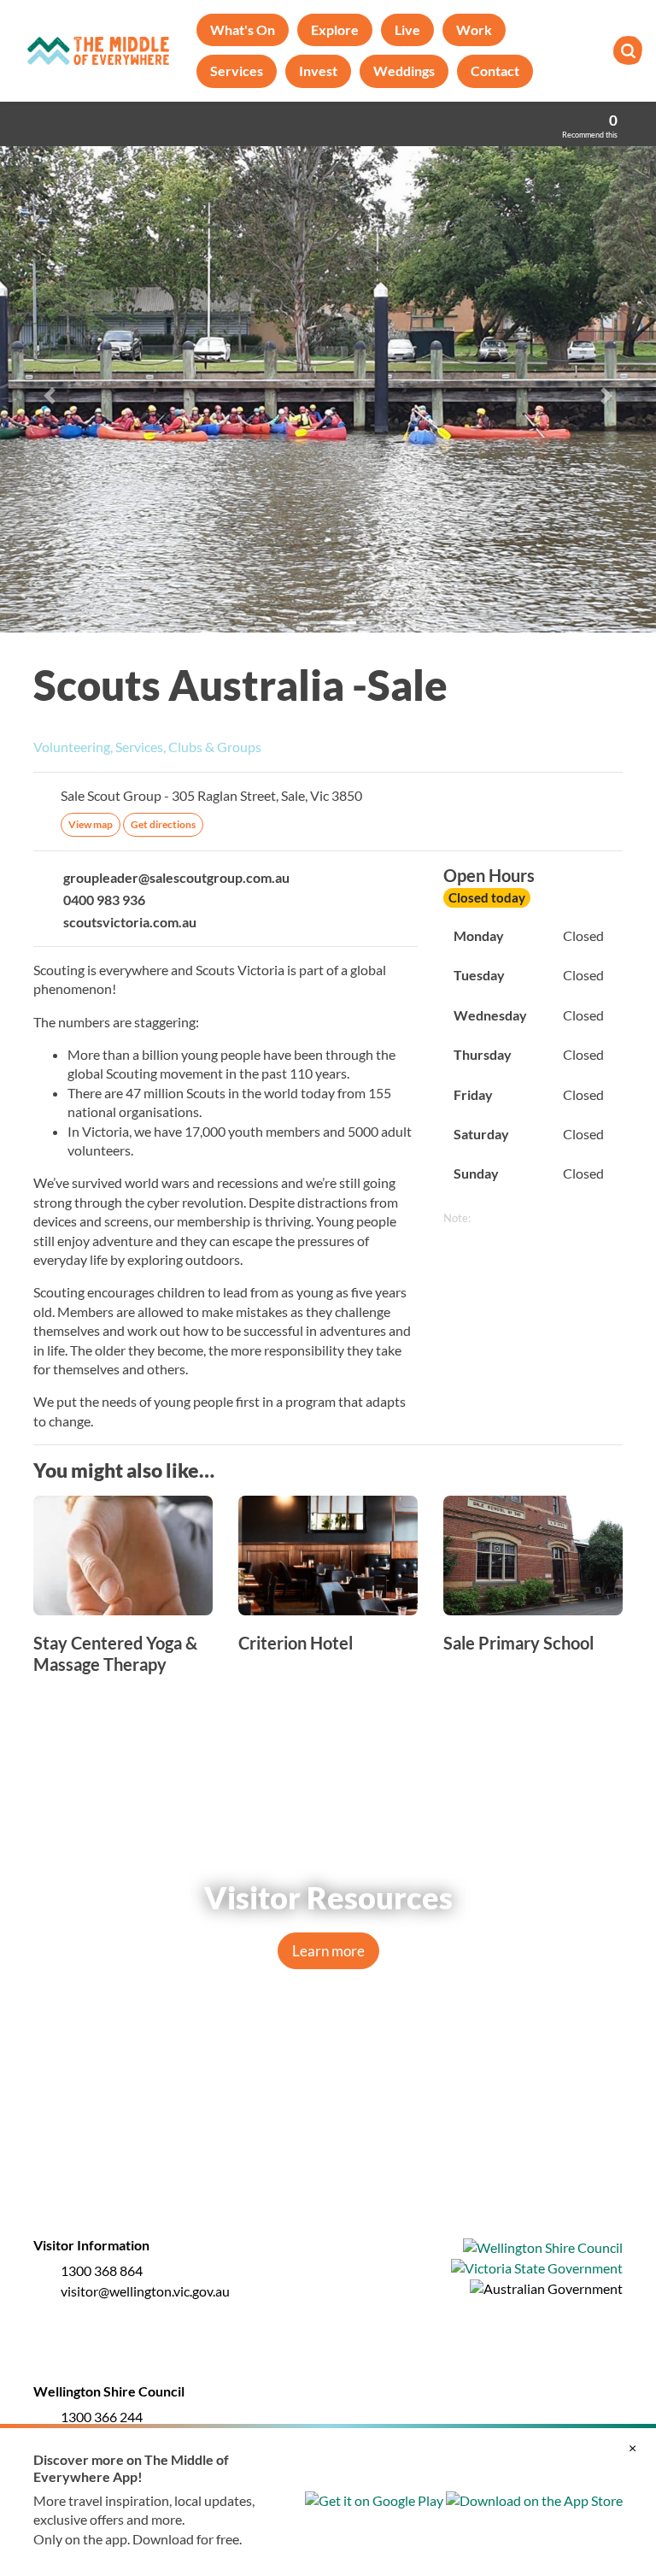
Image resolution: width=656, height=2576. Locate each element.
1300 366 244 (102, 2417)
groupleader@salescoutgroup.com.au (176, 877)
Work (474, 29)
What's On (243, 29)
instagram (328, 2145)
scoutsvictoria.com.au (130, 922)
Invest (318, 71)
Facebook (613, 749)
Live (407, 29)
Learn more (328, 1951)
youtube (365, 2145)
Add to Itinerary (613, 674)
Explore (335, 29)
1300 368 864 (102, 2270)
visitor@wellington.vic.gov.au (145, 2291)
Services (237, 71)
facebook (292, 2145)
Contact (495, 71)
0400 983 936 (104, 900)
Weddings (404, 71)
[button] (49, 396)
